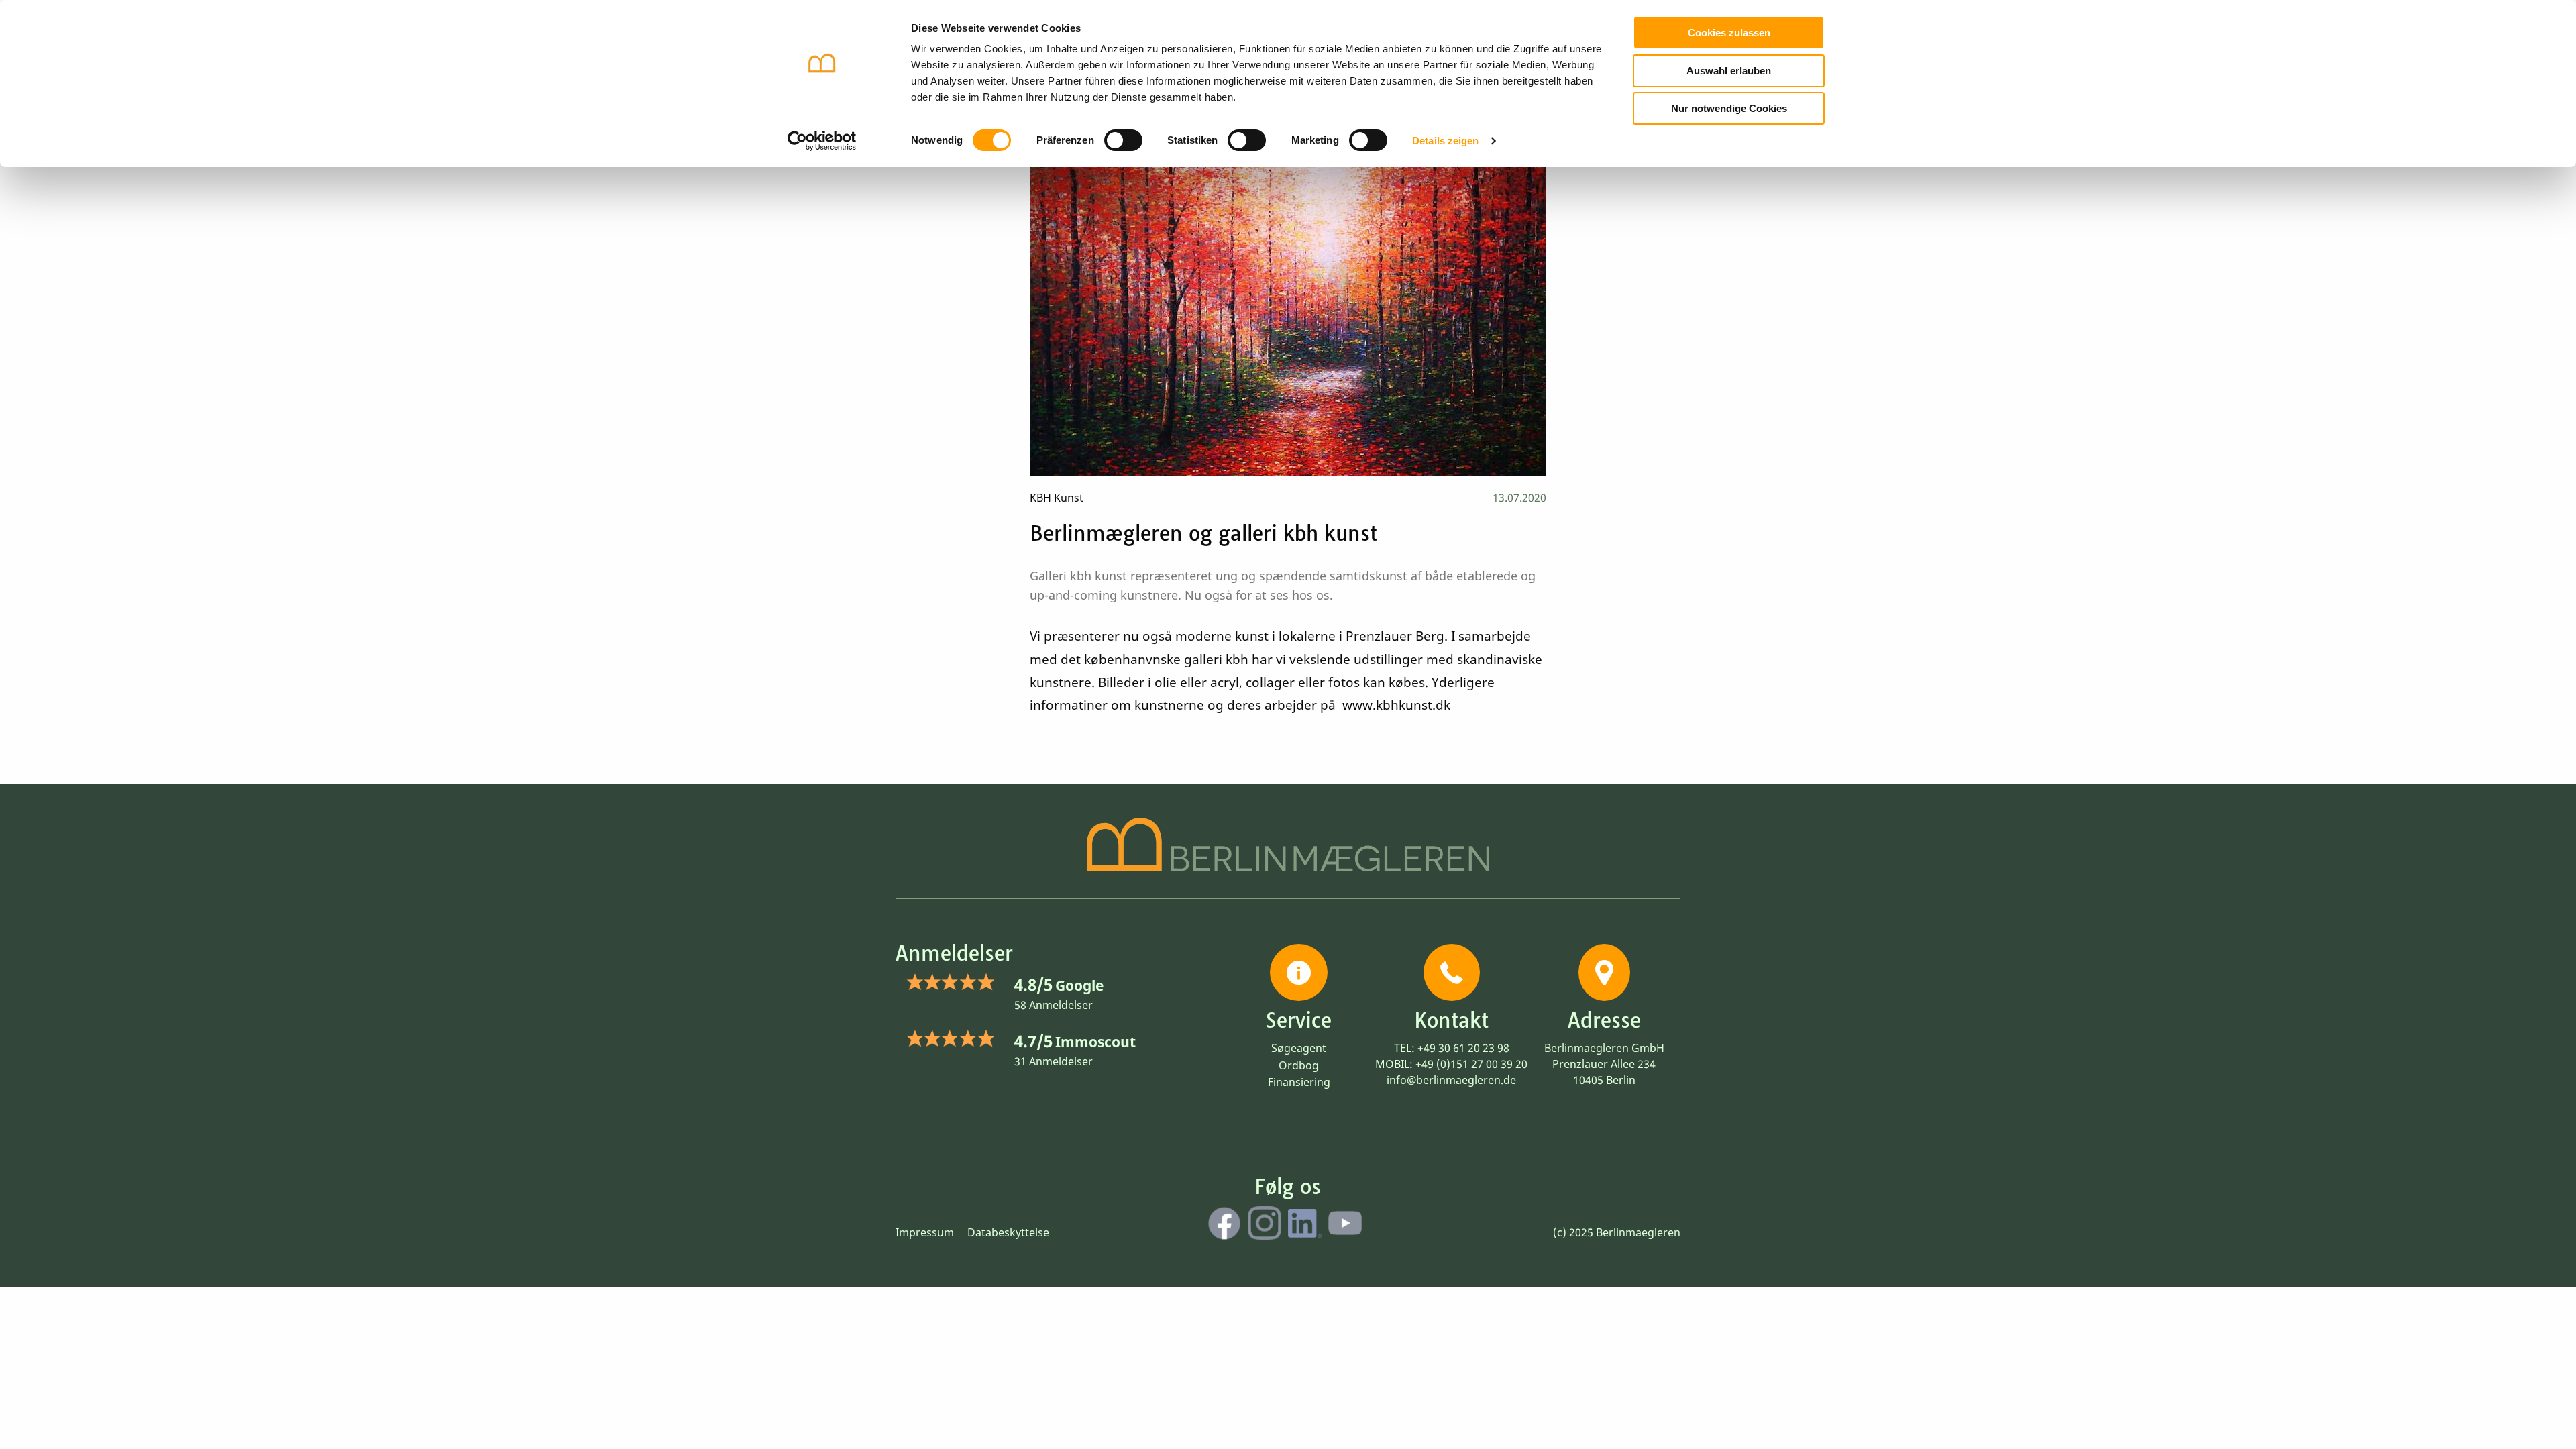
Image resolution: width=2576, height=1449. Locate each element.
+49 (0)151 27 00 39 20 (1471, 1064)
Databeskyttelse (1008, 1232)
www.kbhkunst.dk (1396, 705)
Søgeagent (1299, 1048)
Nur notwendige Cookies (1729, 108)
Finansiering (1299, 1082)
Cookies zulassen (1729, 33)
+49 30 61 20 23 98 (1463, 1048)
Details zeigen (1445, 141)
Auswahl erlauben (1729, 71)
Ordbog (1299, 1065)
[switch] (1123, 140)
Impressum (925, 1232)
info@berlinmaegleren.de (1451, 1080)
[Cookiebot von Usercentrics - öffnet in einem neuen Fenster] (822, 141)
